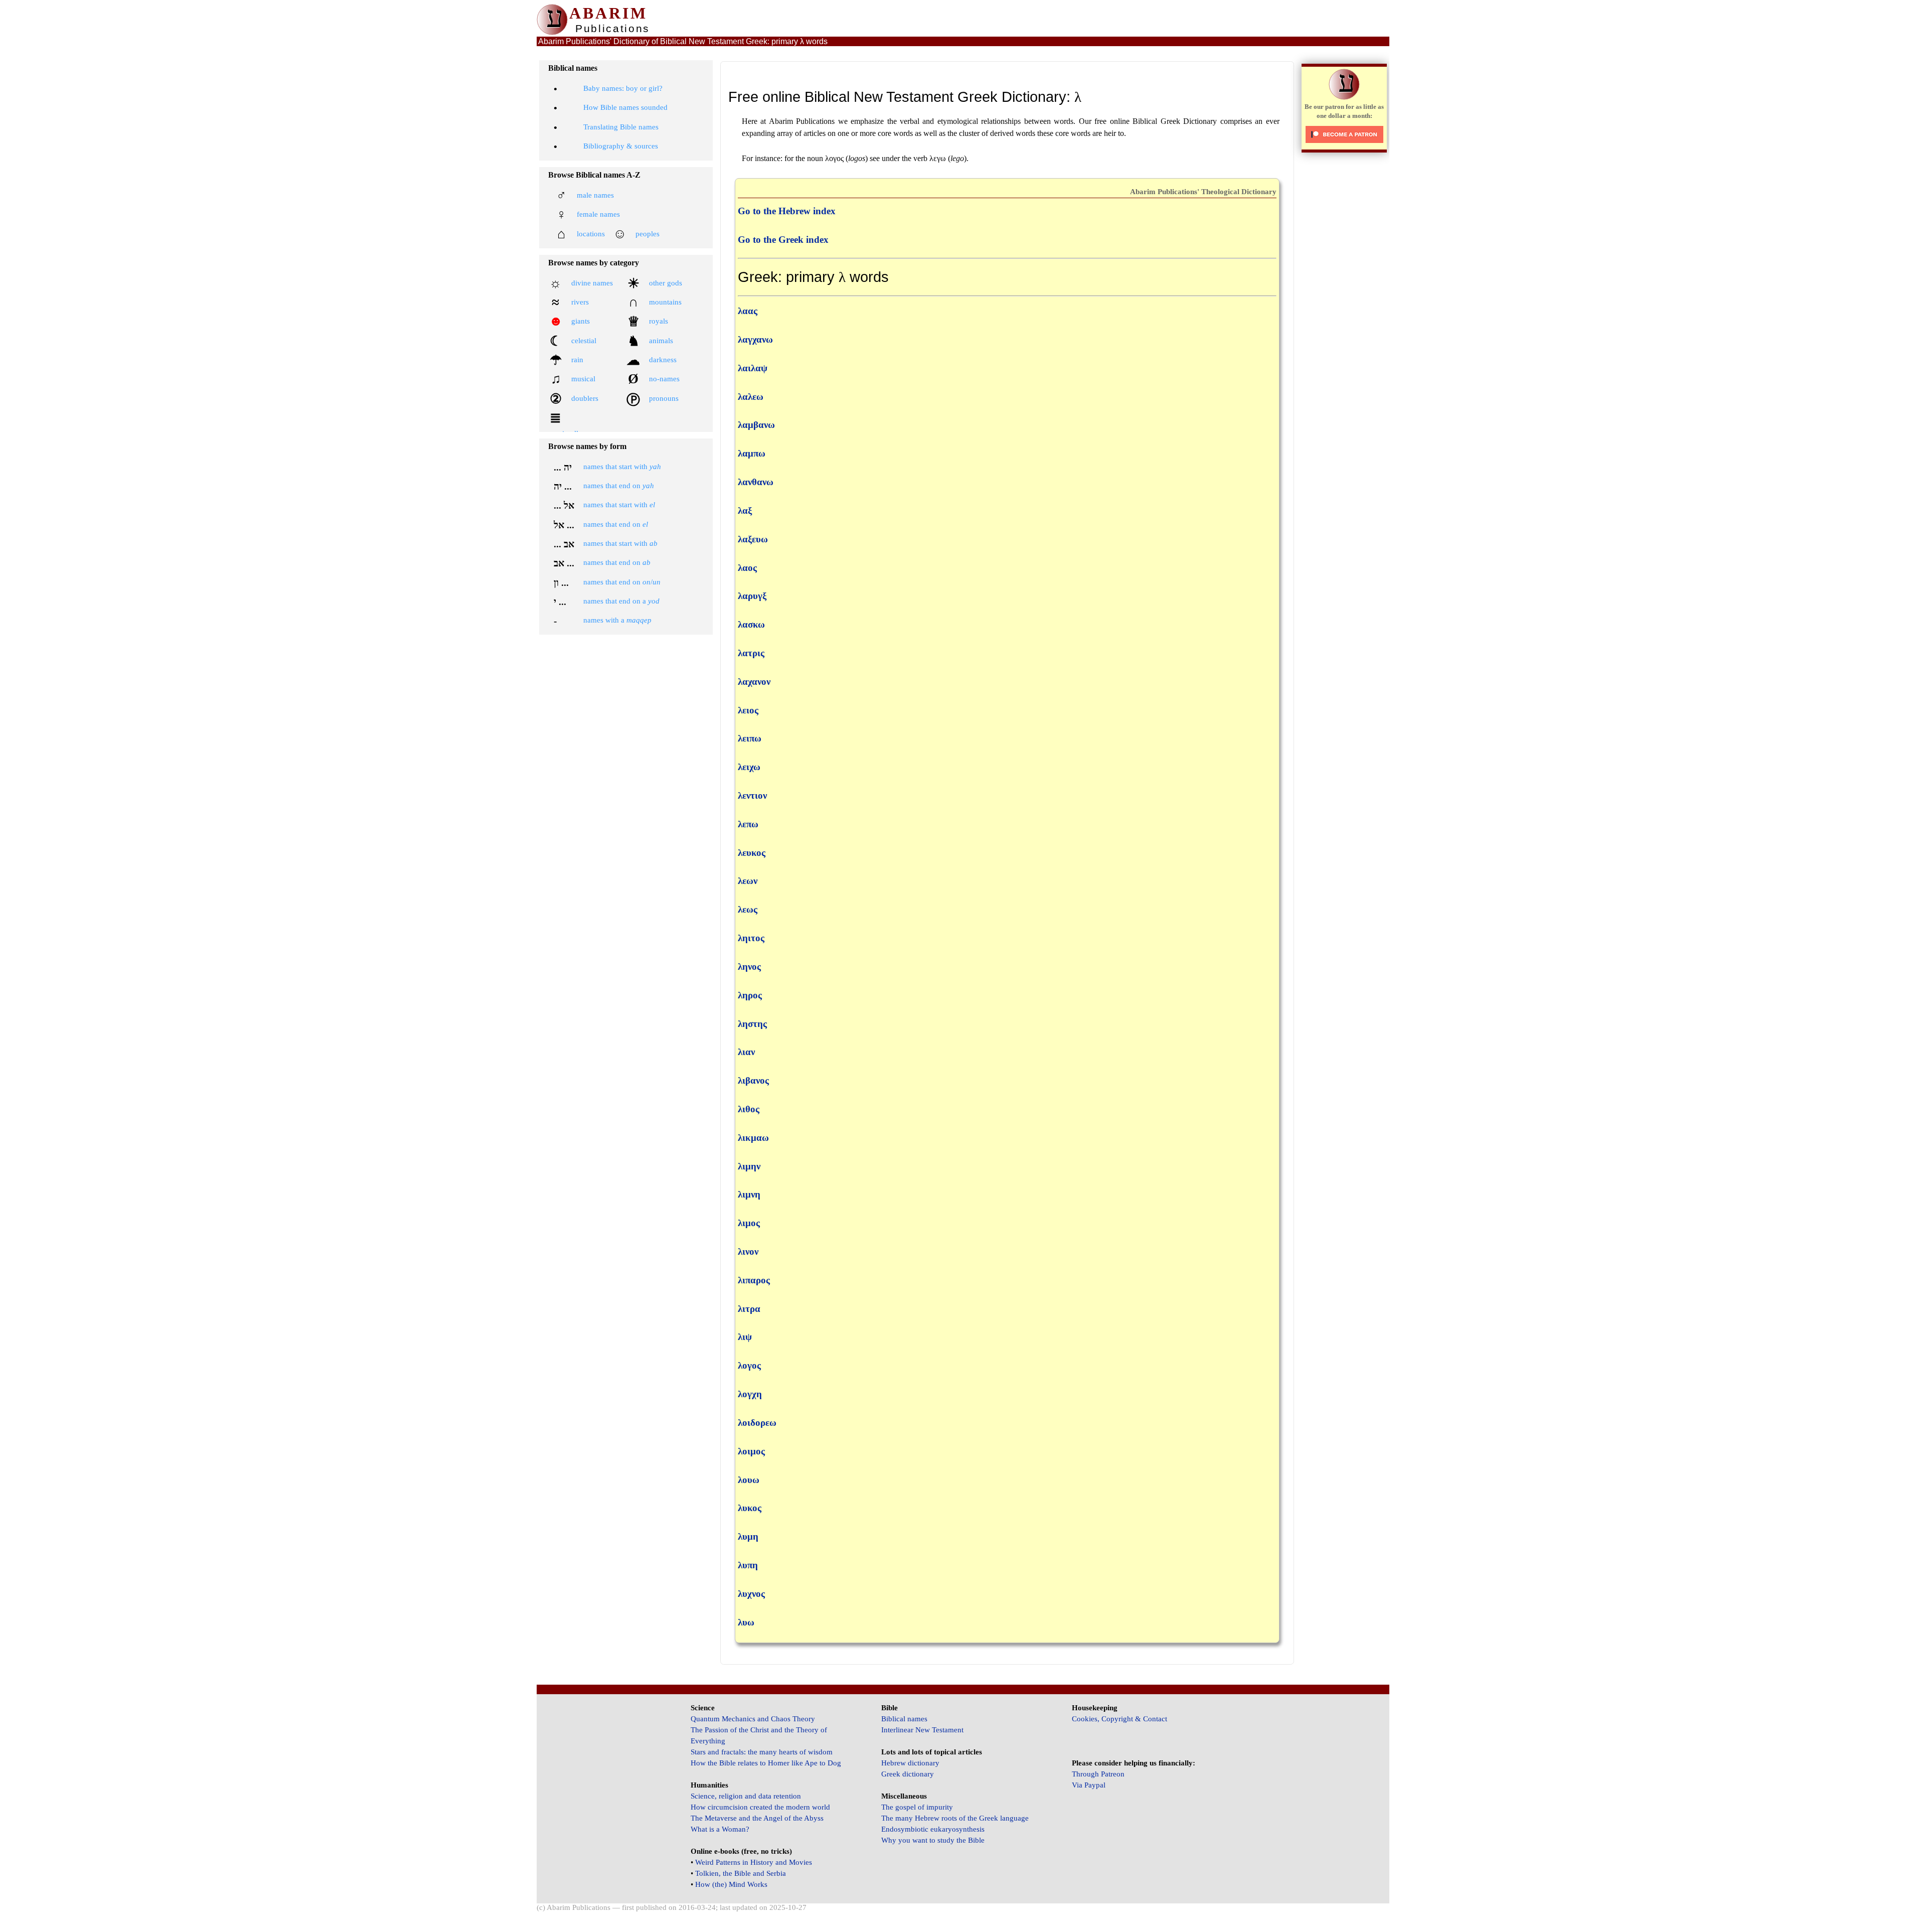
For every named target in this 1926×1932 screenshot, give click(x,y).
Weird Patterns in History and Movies (754, 1862)
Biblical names (904, 1719)
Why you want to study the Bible (933, 1840)
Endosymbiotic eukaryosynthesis (933, 1829)
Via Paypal (1089, 1785)
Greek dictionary (908, 1774)
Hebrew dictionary (910, 1763)
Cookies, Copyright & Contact (1119, 1719)
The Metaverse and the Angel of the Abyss (757, 1818)
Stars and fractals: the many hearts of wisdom (762, 1752)
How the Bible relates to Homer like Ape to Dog (766, 1763)
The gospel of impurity (917, 1807)
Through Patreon (1098, 1774)
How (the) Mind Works (731, 1884)
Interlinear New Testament (922, 1730)
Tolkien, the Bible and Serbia (741, 1873)
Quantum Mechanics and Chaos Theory (753, 1719)
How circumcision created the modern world (760, 1807)
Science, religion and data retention (746, 1796)
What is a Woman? (720, 1829)
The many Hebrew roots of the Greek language (955, 1818)
